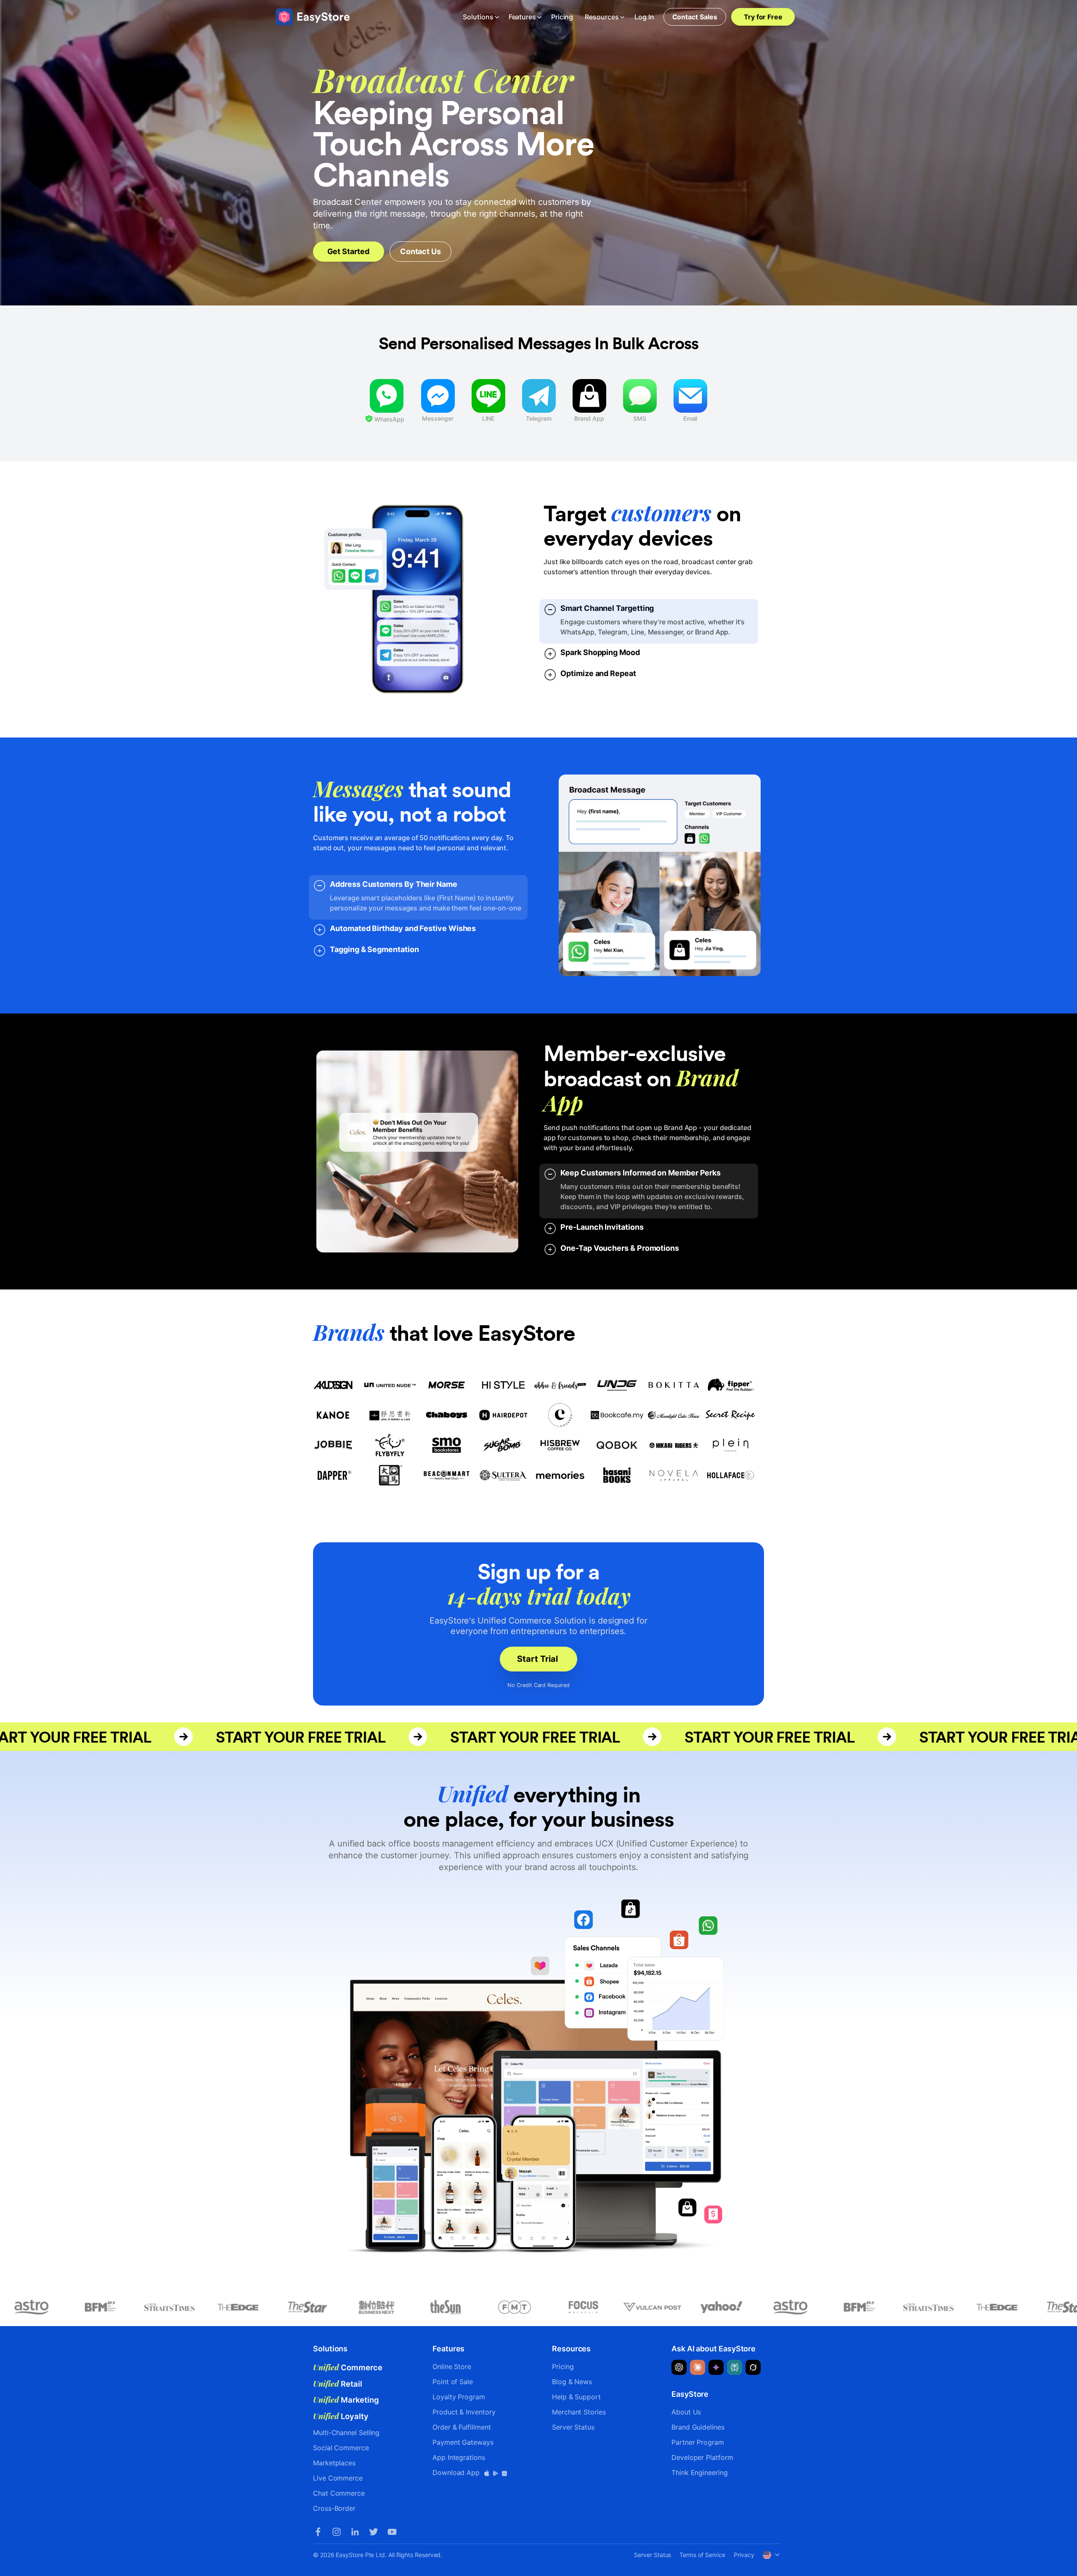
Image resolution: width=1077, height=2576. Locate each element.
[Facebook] (318, 2532)
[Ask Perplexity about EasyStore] (735, 2367)
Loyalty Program (459, 2397)
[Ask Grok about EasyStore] (753, 2367)
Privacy (744, 2555)
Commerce (348, 2367)
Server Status (573, 2427)
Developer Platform (702, 2457)
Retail (338, 2384)
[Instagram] (337, 2532)
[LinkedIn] (355, 2532)
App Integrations (459, 2457)
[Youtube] (392, 2532)
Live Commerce (338, 2478)
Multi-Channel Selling (346, 2433)
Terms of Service (702, 2555)
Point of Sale (453, 2382)
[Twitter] (374, 2532)
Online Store (452, 2366)
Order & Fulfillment (462, 2427)
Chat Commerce (339, 2493)
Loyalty (341, 2416)
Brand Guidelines (698, 2427)
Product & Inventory (464, 2412)
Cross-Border (334, 2508)
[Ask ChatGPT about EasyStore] (679, 2367)
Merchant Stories (579, 2412)
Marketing (346, 2400)
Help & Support (576, 2397)
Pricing (562, 17)
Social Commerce (341, 2448)
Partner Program (698, 2442)
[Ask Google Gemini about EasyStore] (716, 2367)
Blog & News (572, 2382)
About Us (686, 2412)
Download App (457, 2473)
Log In (644, 17)
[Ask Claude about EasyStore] (698, 2367)
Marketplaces (334, 2463)
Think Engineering (700, 2473)
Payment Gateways (463, 2442)
